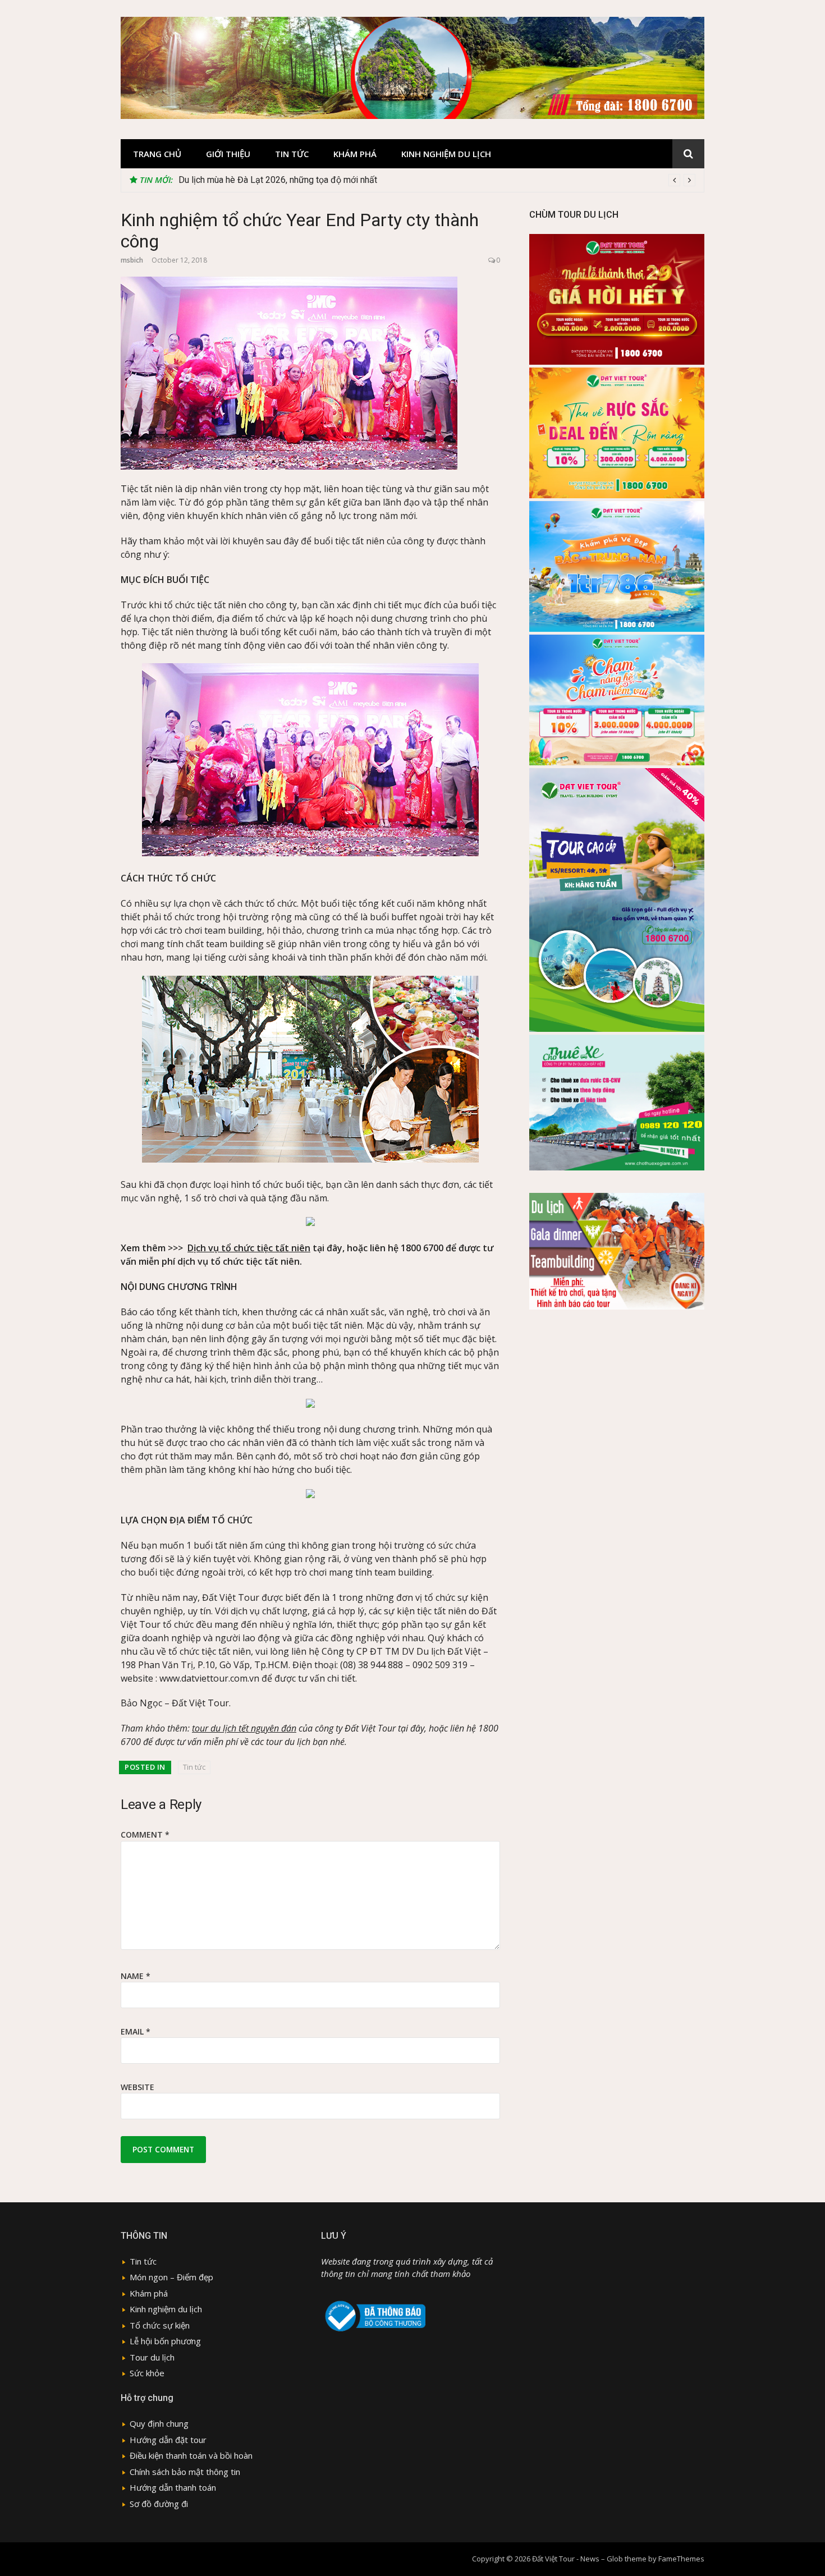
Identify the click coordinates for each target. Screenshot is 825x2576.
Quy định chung (159, 2423)
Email (136, 2031)
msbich (132, 260)
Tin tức (292, 154)
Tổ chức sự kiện (160, 2325)
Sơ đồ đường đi (159, 2504)
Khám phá (355, 154)
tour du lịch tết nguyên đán (244, 1728)
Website (137, 2087)
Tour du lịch (152, 2357)
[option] (437, 180)
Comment (145, 1835)
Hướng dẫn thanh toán (173, 2487)
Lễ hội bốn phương (165, 2341)
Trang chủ (157, 154)
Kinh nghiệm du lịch (446, 154)
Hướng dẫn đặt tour (168, 2440)
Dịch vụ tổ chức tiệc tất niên (249, 1248)
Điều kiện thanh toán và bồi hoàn (191, 2455)
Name (136, 1976)
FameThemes (681, 2559)
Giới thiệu (228, 154)
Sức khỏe (147, 2373)
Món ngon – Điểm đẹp (171, 2277)
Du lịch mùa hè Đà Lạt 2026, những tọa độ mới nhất (278, 180)
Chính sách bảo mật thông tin (185, 2472)
